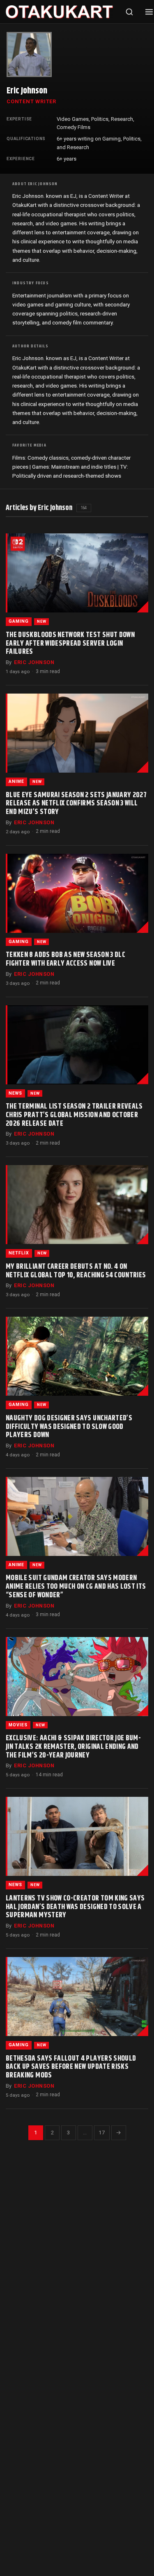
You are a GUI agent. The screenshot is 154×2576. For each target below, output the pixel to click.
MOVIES (18, 1725)
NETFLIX (19, 1253)
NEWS (15, 1093)
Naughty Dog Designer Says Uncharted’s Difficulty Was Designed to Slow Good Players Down (69, 1427)
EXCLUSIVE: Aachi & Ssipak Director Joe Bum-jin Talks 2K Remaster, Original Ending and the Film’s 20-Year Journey (73, 1747)
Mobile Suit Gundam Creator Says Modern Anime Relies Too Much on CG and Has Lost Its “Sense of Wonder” (76, 1587)
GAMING (19, 621)
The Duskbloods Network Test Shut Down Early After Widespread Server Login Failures (70, 644)
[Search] (129, 12)
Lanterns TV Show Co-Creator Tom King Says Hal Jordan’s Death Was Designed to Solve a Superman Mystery (75, 1907)
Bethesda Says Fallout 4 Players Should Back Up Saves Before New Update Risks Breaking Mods (71, 2067)
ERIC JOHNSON (34, 662)
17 (102, 2132)
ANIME (16, 781)
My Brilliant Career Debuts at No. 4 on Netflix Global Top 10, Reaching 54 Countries (76, 1271)
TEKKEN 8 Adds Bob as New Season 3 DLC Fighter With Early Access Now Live (66, 959)
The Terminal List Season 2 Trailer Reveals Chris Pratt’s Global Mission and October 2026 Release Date (74, 1115)
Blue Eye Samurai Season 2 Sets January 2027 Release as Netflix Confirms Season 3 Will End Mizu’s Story (76, 804)
